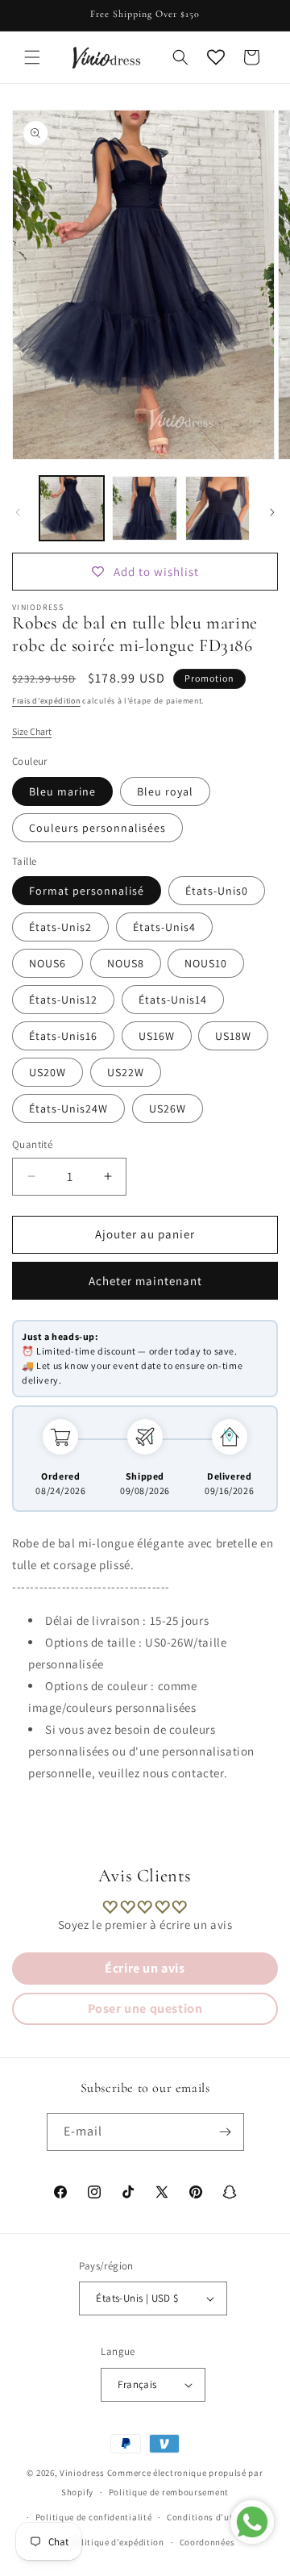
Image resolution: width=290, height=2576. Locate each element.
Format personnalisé (87, 891)
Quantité (32, 1144)
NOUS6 (48, 963)
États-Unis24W (68, 1108)
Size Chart (32, 731)
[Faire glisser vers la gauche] (18, 512)
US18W (233, 1036)
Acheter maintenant (145, 1281)
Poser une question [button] (145, 2008)
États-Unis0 (217, 891)
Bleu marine (62, 791)
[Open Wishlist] (216, 57)
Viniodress (82, 2473)
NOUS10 (206, 963)
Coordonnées (207, 2542)
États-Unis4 (164, 927)
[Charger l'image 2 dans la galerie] (144, 508)
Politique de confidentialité (94, 2517)
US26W (168, 1108)
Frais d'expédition (46, 701)
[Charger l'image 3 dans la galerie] (217, 508)
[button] (32, 57)
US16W (157, 1036)
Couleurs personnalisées (97, 828)
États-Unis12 (63, 1000)
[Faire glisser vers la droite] (272, 512)
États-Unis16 (63, 1036)
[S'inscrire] (226, 2132)
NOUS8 (126, 963)
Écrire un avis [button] (145, 1968)
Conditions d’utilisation (218, 2517)
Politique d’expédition (117, 2542)
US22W (126, 1072)
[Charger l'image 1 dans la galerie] (72, 508)
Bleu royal (165, 791)
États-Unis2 (60, 927)
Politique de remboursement (169, 2492)
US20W (48, 1072)
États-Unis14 (173, 1000)
